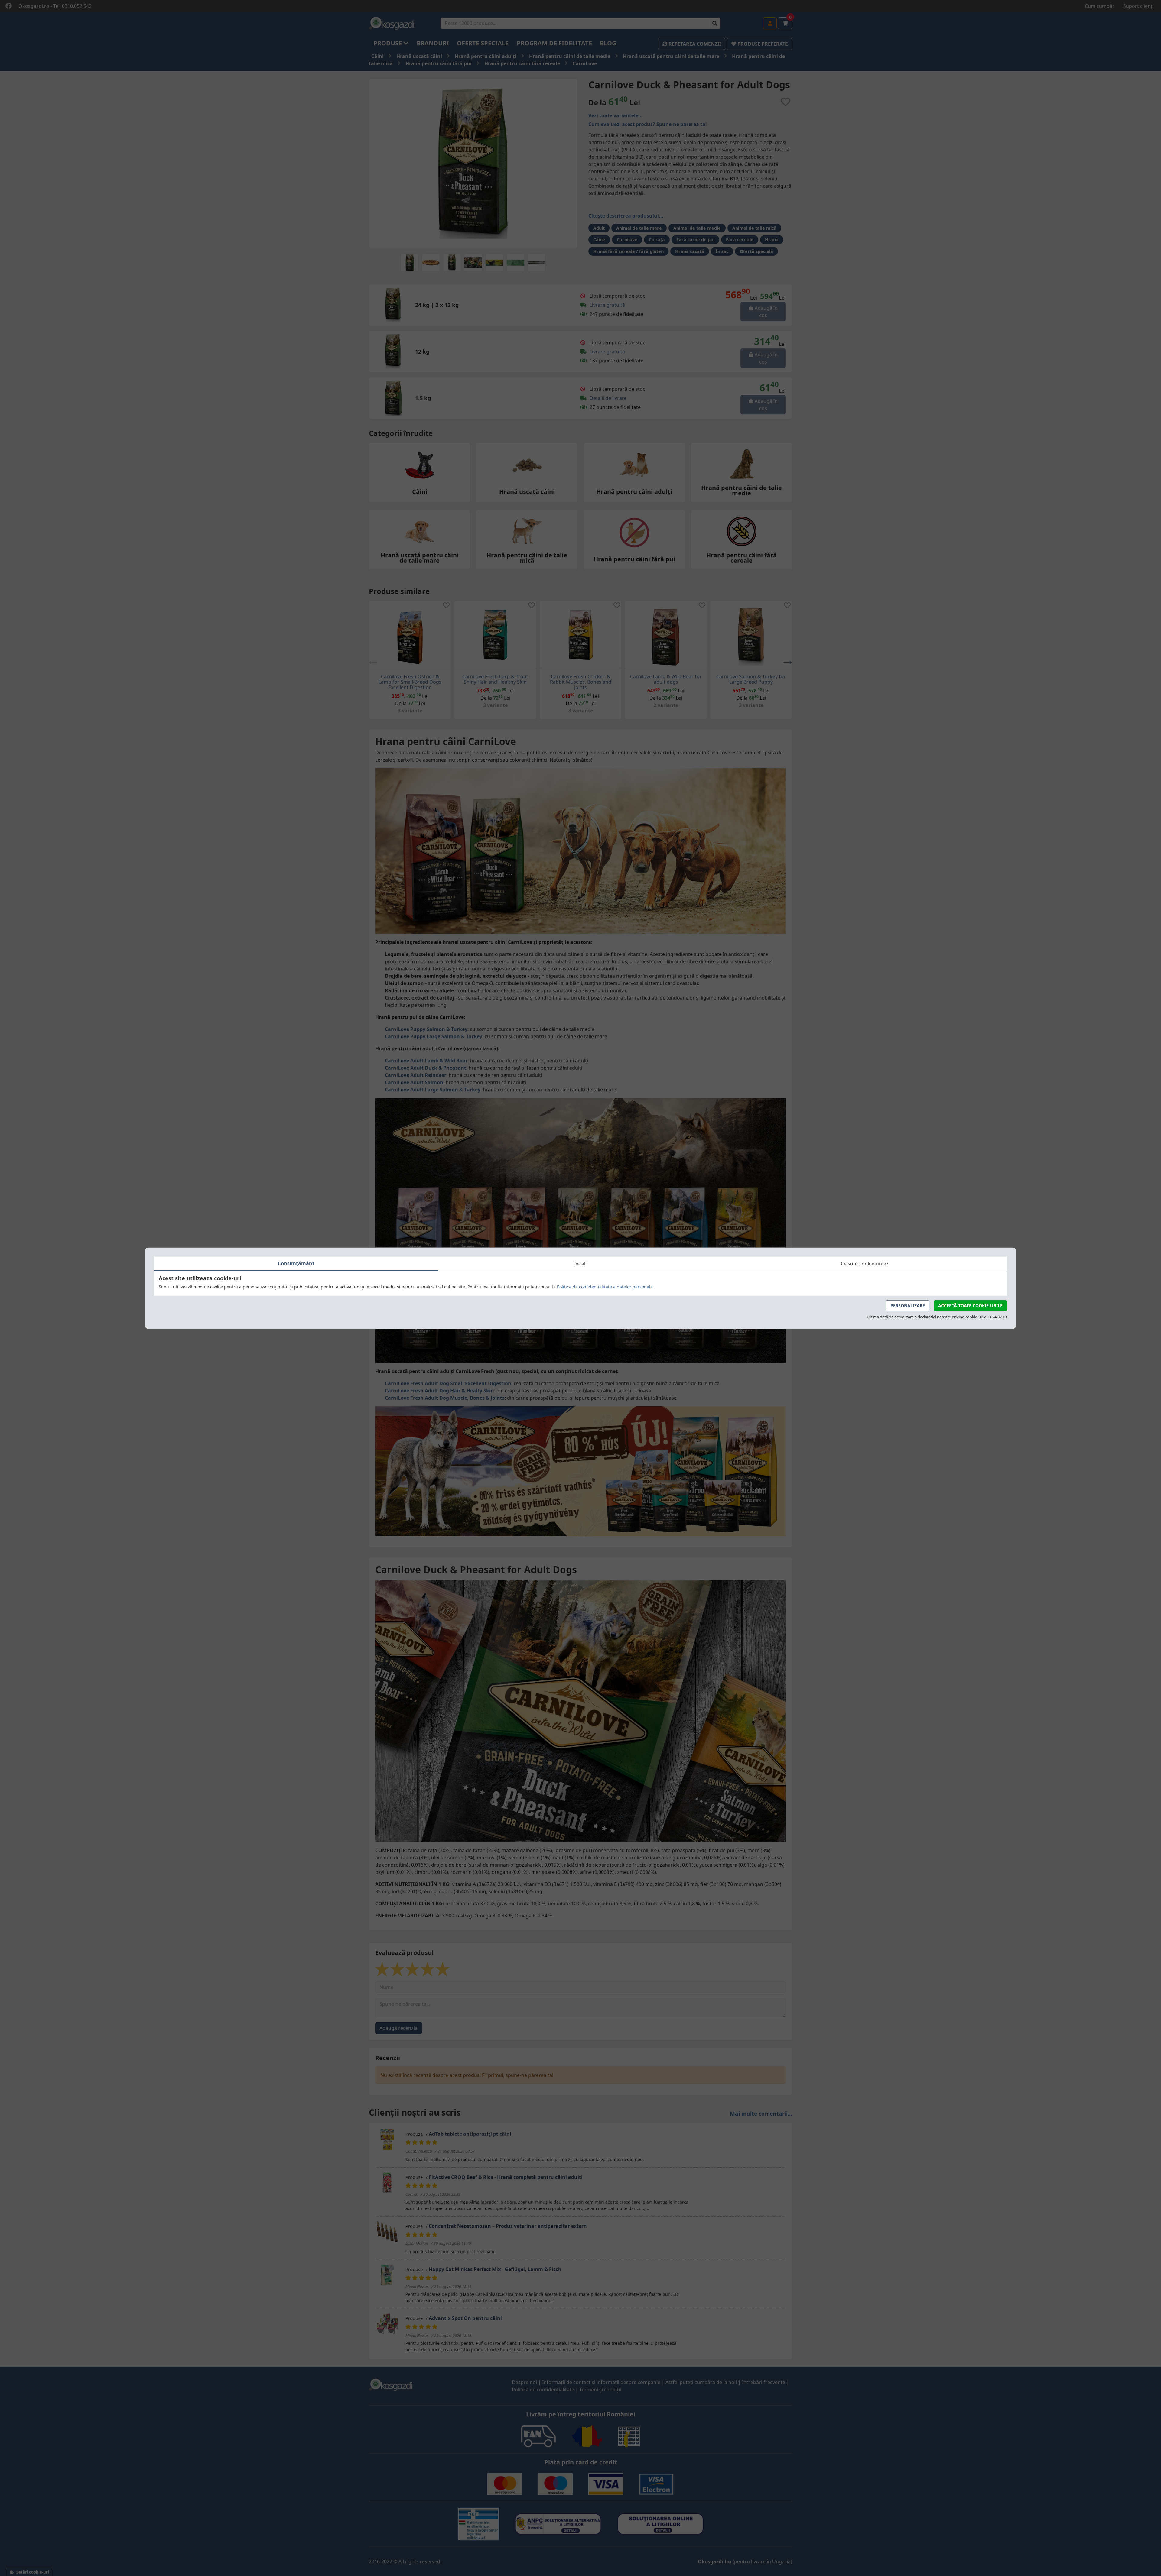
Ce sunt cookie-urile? (865, 1264)
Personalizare (908, 1305)
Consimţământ (296, 1263)
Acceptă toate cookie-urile (970, 1305)
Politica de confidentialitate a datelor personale (605, 1286)
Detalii (580, 1264)
